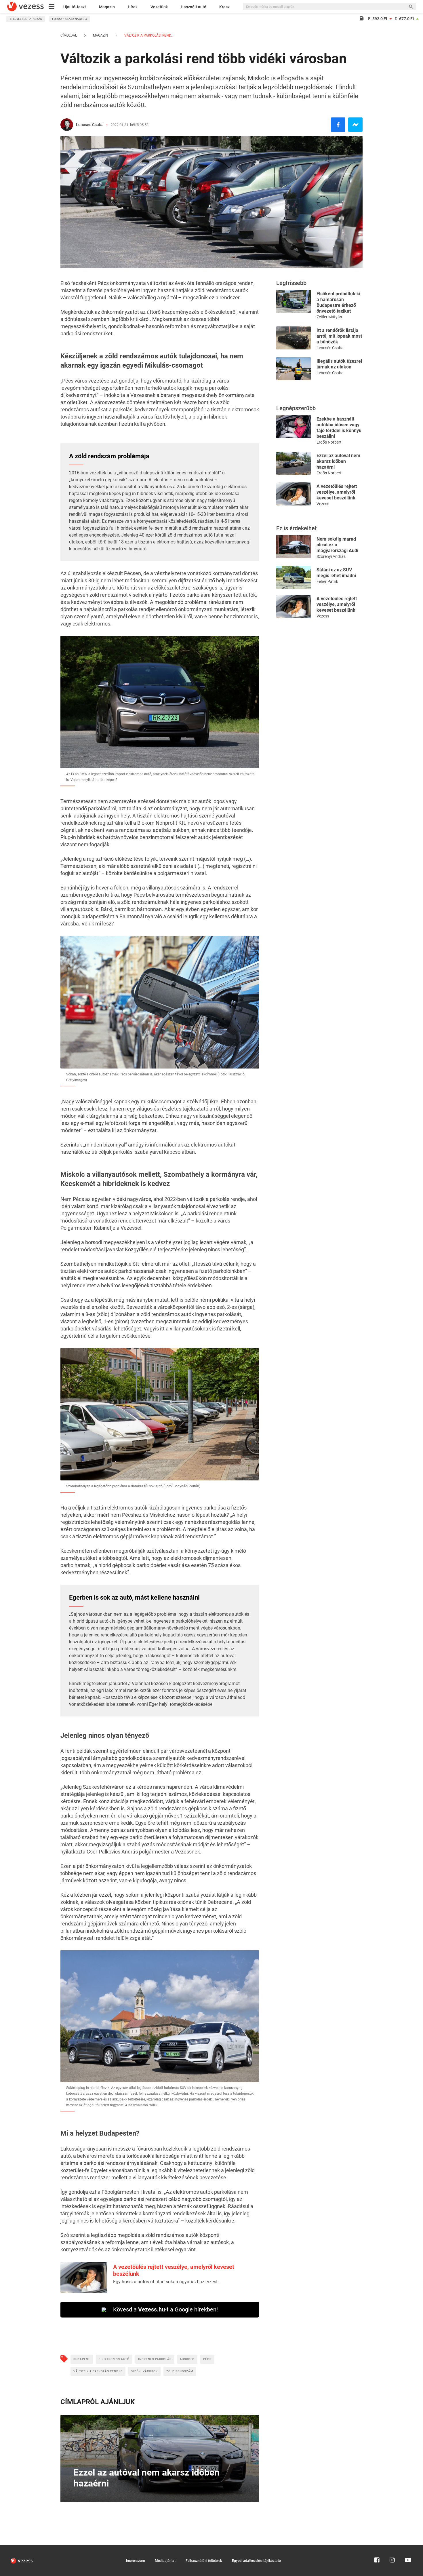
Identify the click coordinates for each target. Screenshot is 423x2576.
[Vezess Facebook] (377, 2548)
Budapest (82, 2359)
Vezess (323, 504)
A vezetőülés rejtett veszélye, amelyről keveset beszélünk (337, 492)
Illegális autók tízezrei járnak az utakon (339, 364)
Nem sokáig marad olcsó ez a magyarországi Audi (337, 545)
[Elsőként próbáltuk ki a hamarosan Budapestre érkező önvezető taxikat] (294, 301)
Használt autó (194, 7)
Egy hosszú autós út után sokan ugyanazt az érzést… (167, 2282)
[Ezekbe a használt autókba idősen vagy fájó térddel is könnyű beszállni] (294, 426)
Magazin (107, 7)
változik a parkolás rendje (98, 2371)
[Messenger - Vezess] (355, 125)
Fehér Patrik (327, 581)
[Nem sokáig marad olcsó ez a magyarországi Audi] (294, 546)
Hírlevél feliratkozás (25, 19)
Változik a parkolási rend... (148, 35)
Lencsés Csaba (90, 125)
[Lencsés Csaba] (67, 125)
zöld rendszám (180, 2371)
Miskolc (187, 2359)
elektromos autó (114, 2359)
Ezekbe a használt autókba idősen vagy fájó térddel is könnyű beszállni (339, 428)
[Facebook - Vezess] (338, 125)
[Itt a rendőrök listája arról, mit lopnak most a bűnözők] (294, 338)
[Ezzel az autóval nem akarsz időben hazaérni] (294, 463)
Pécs (207, 2359)
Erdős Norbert (329, 442)
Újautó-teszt (75, 7)
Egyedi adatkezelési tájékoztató (256, 2561)
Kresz (224, 7)
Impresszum (135, 2561)
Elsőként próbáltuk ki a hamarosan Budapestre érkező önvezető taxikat (338, 302)
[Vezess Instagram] (392, 2548)
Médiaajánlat (165, 2561)
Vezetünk (159, 7)
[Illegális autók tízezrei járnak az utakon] (294, 368)
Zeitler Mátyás (329, 317)
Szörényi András (331, 556)
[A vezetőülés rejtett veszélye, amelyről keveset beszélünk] (294, 494)
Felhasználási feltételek (204, 2561)
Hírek (133, 7)
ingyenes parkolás (155, 2359)
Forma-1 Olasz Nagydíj (70, 19)
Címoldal (69, 35)
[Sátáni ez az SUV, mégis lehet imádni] (294, 577)
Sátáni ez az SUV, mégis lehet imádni (336, 573)
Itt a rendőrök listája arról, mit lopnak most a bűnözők (339, 336)
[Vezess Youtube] (407, 2548)
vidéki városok (144, 2371)
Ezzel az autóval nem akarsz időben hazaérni (338, 461)
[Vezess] (25, 6)
